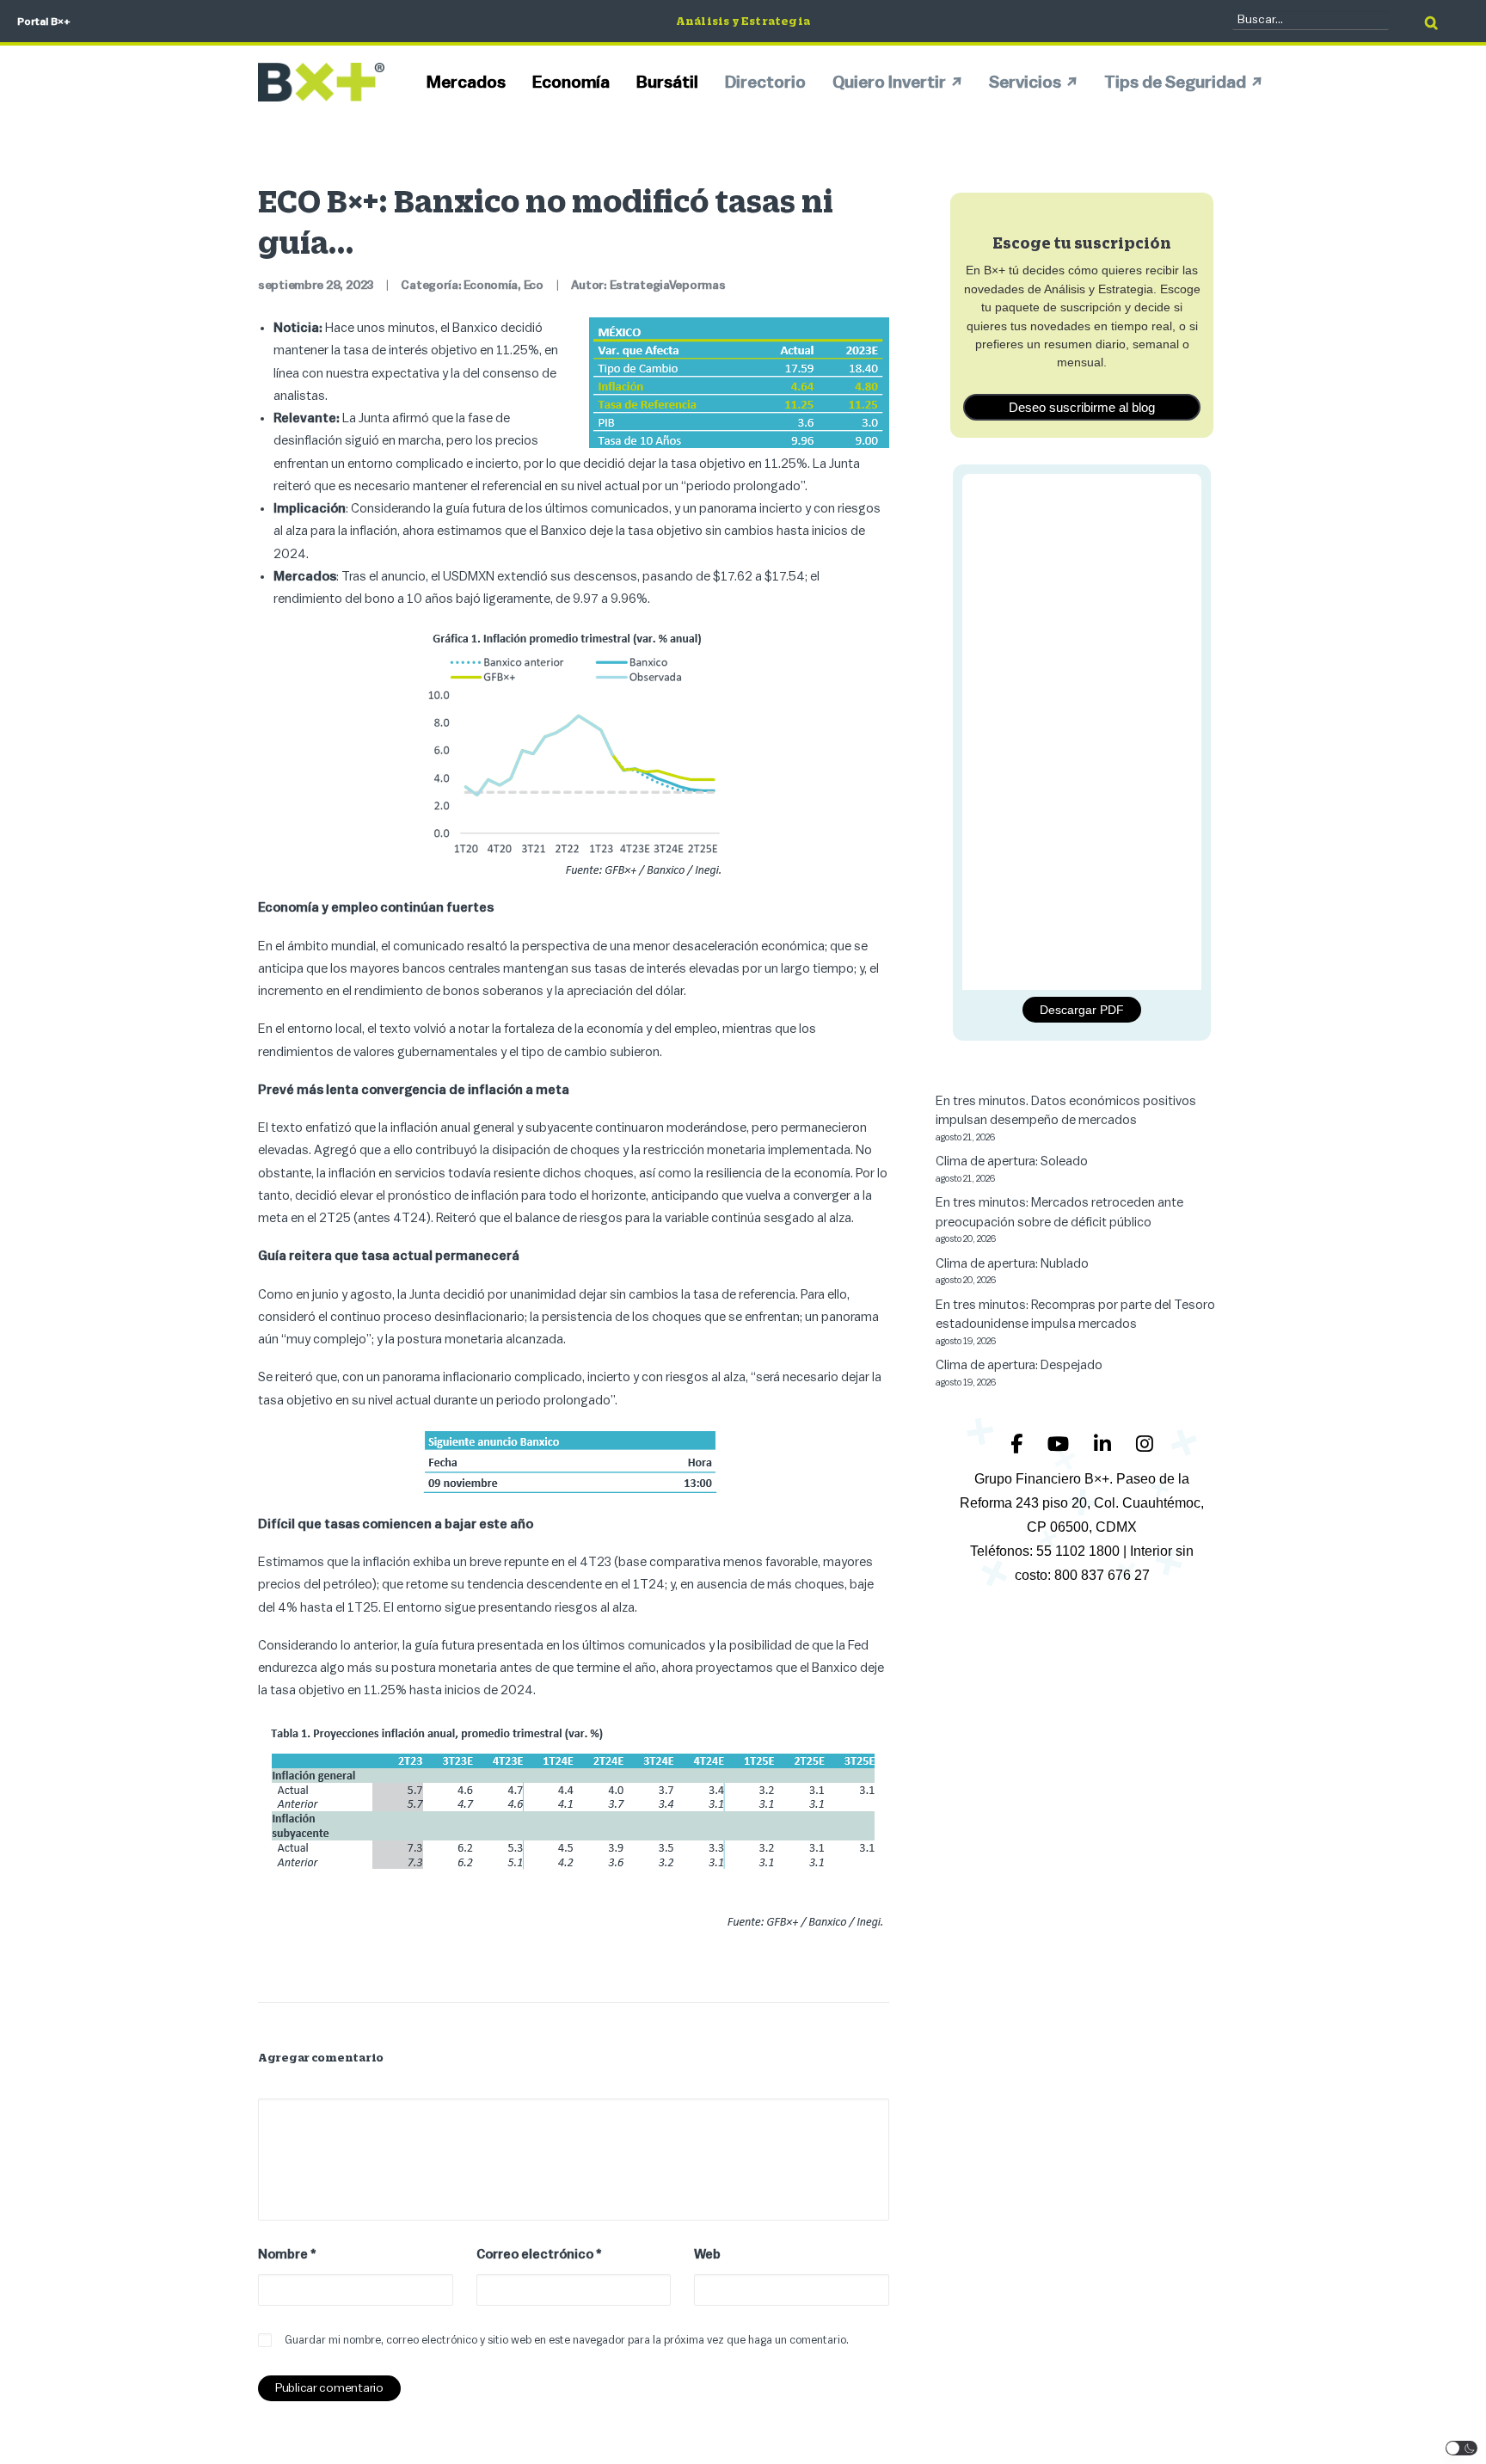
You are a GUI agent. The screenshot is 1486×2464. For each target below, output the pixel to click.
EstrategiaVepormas (668, 286)
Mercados (466, 83)
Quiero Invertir (889, 83)
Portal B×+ (44, 22)
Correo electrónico (539, 2255)
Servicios (1025, 83)
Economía (571, 83)
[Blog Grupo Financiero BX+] (321, 82)
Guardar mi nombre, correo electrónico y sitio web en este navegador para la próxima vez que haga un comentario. (567, 2340)
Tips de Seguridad (1175, 83)
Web (707, 2255)
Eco (534, 286)
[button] (1462, 2448)
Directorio (765, 83)
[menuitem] (472, 82)
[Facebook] (1019, 1444)
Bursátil (667, 83)
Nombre (287, 2255)
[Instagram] (1145, 1444)
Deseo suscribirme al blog (1082, 407)
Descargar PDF (1082, 1010)
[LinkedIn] (1105, 1444)
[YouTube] (1060, 1444)
